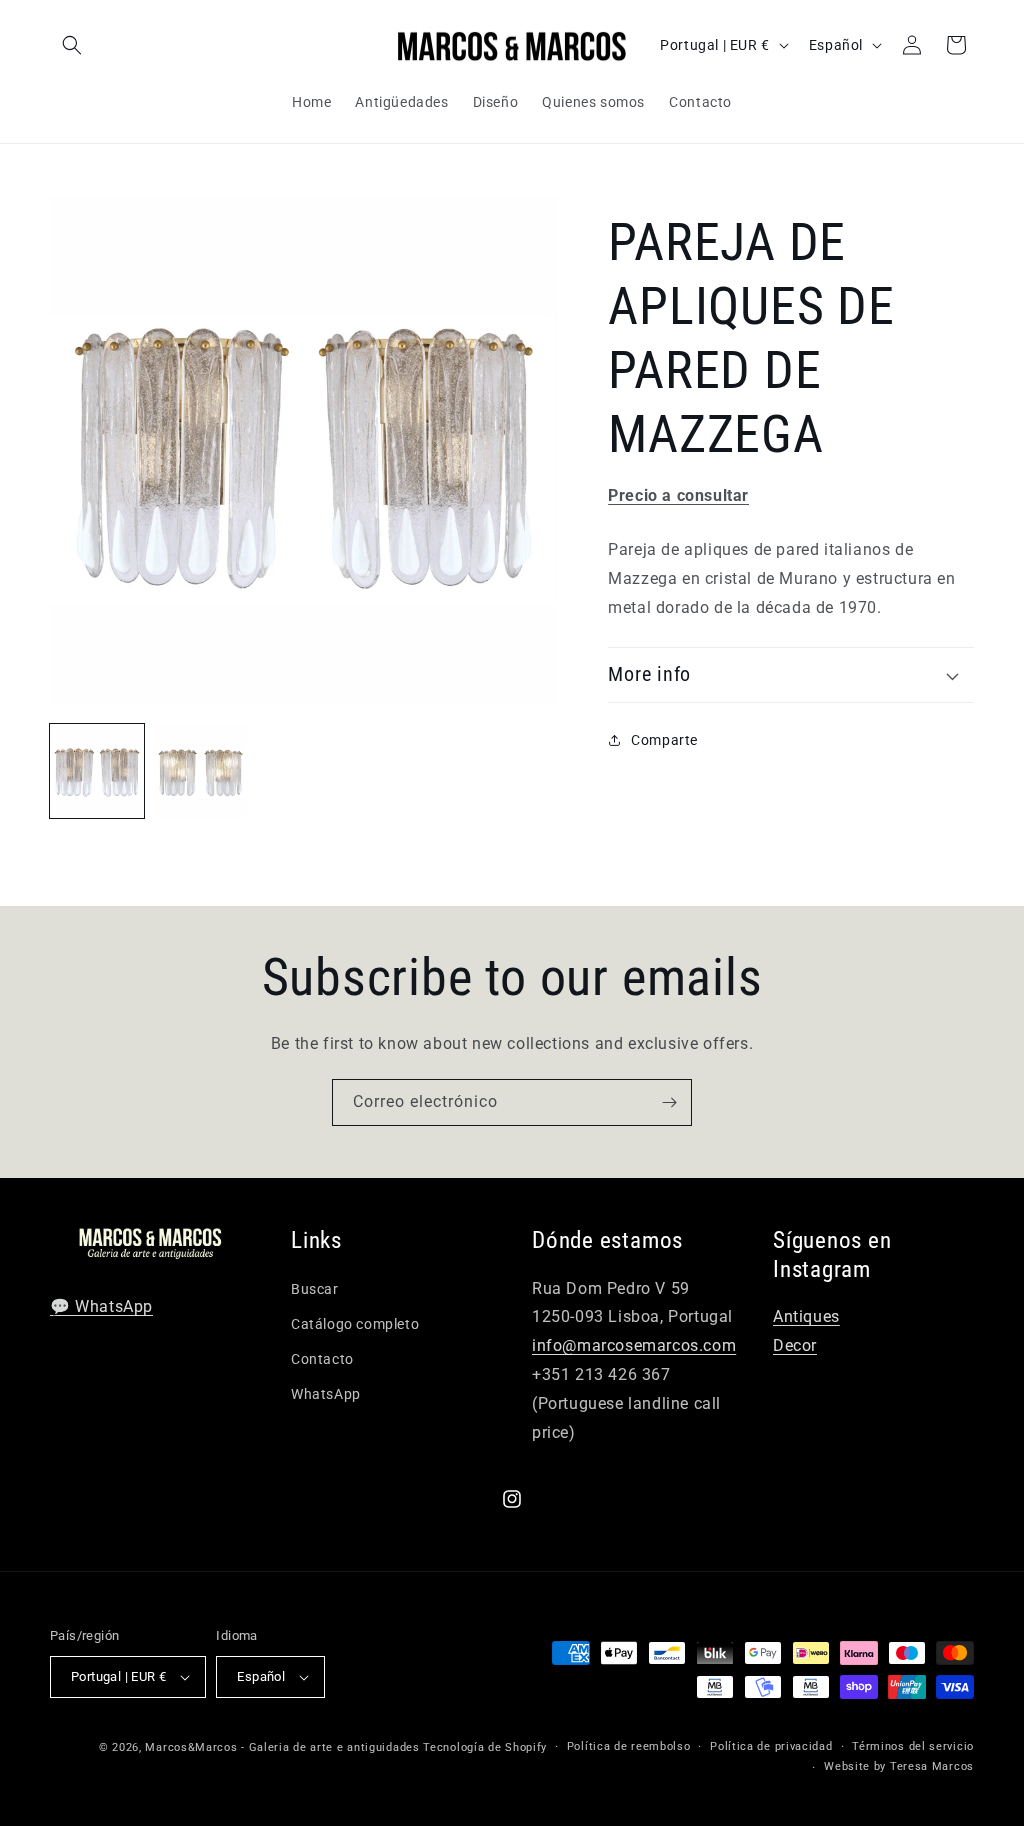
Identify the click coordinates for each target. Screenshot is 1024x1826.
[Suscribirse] (669, 1102)
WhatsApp (326, 1394)
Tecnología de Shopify (485, 1747)
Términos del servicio (913, 1746)
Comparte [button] (664, 740)
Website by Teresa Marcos (899, 1766)
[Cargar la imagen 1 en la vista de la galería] (97, 771)
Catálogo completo (355, 1324)
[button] (72, 45)
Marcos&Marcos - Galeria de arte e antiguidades (282, 1747)
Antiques (806, 1316)
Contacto (322, 1359)
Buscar (315, 1289)
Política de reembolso (629, 1746)
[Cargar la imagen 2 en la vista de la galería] (201, 771)
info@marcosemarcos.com (634, 1345)
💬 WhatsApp (101, 1306)
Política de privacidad (771, 1746)
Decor (795, 1345)
